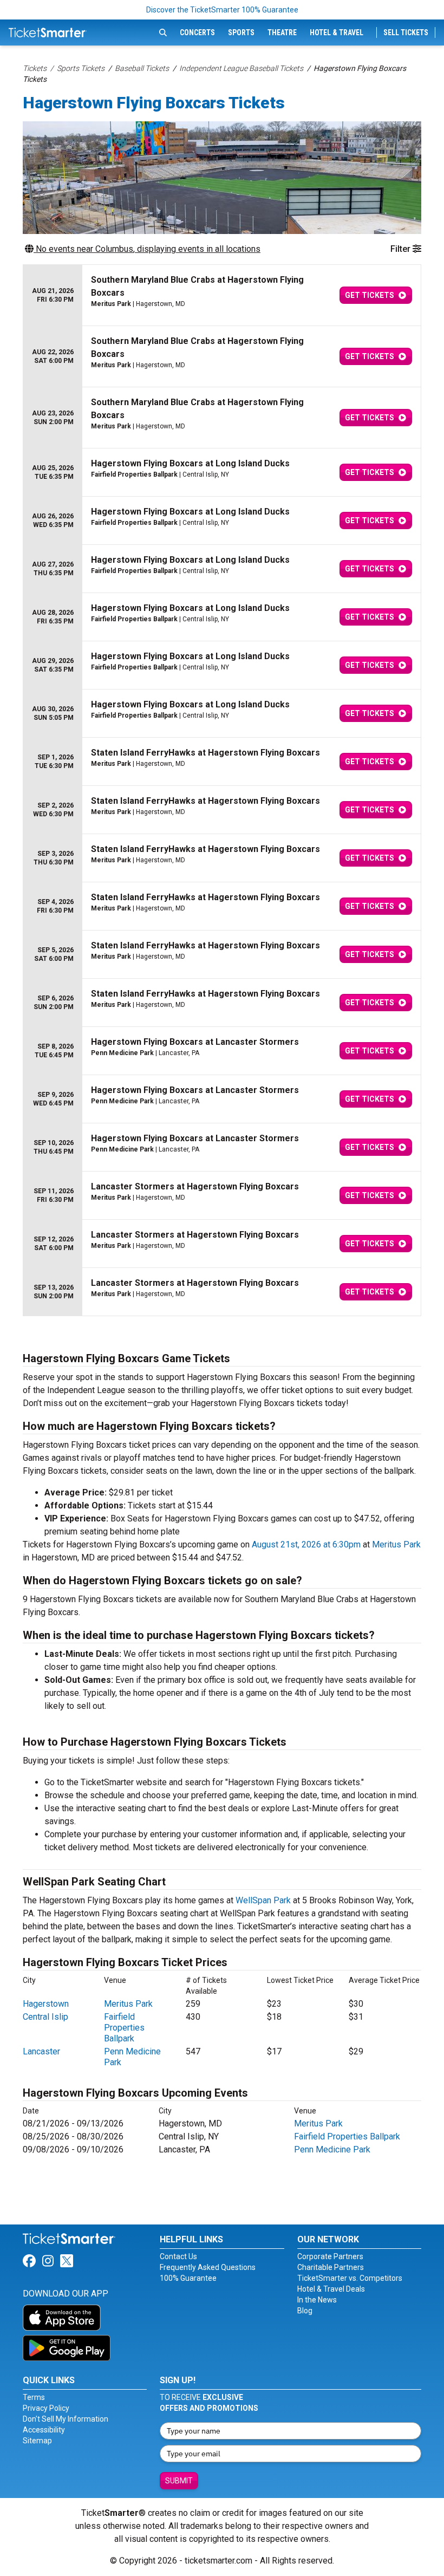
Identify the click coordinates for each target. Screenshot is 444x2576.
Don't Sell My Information (66, 2419)
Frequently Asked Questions (208, 2267)
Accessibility (44, 2430)
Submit (179, 2481)
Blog (305, 2311)
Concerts (197, 32)
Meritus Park (396, 1544)
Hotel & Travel (337, 32)
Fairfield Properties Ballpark (124, 2028)
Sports (241, 32)
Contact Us (178, 2256)
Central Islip (45, 2017)
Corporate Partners (330, 2256)
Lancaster (41, 2051)
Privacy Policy (46, 2408)
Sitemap (37, 2441)
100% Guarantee (188, 2278)
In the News (317, 2300)
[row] (222, 295)
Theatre (282, 32)
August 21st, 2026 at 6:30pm (306, 1544)
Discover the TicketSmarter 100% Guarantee (222, 10)
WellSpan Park (263, 1900)
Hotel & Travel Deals (331, 2289)
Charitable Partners (331, 2267)
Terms (34, 2397)
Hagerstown (46, 2004)
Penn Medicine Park (332, 2149)
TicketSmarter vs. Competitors (350, 2278)
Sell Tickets (406, 32)
